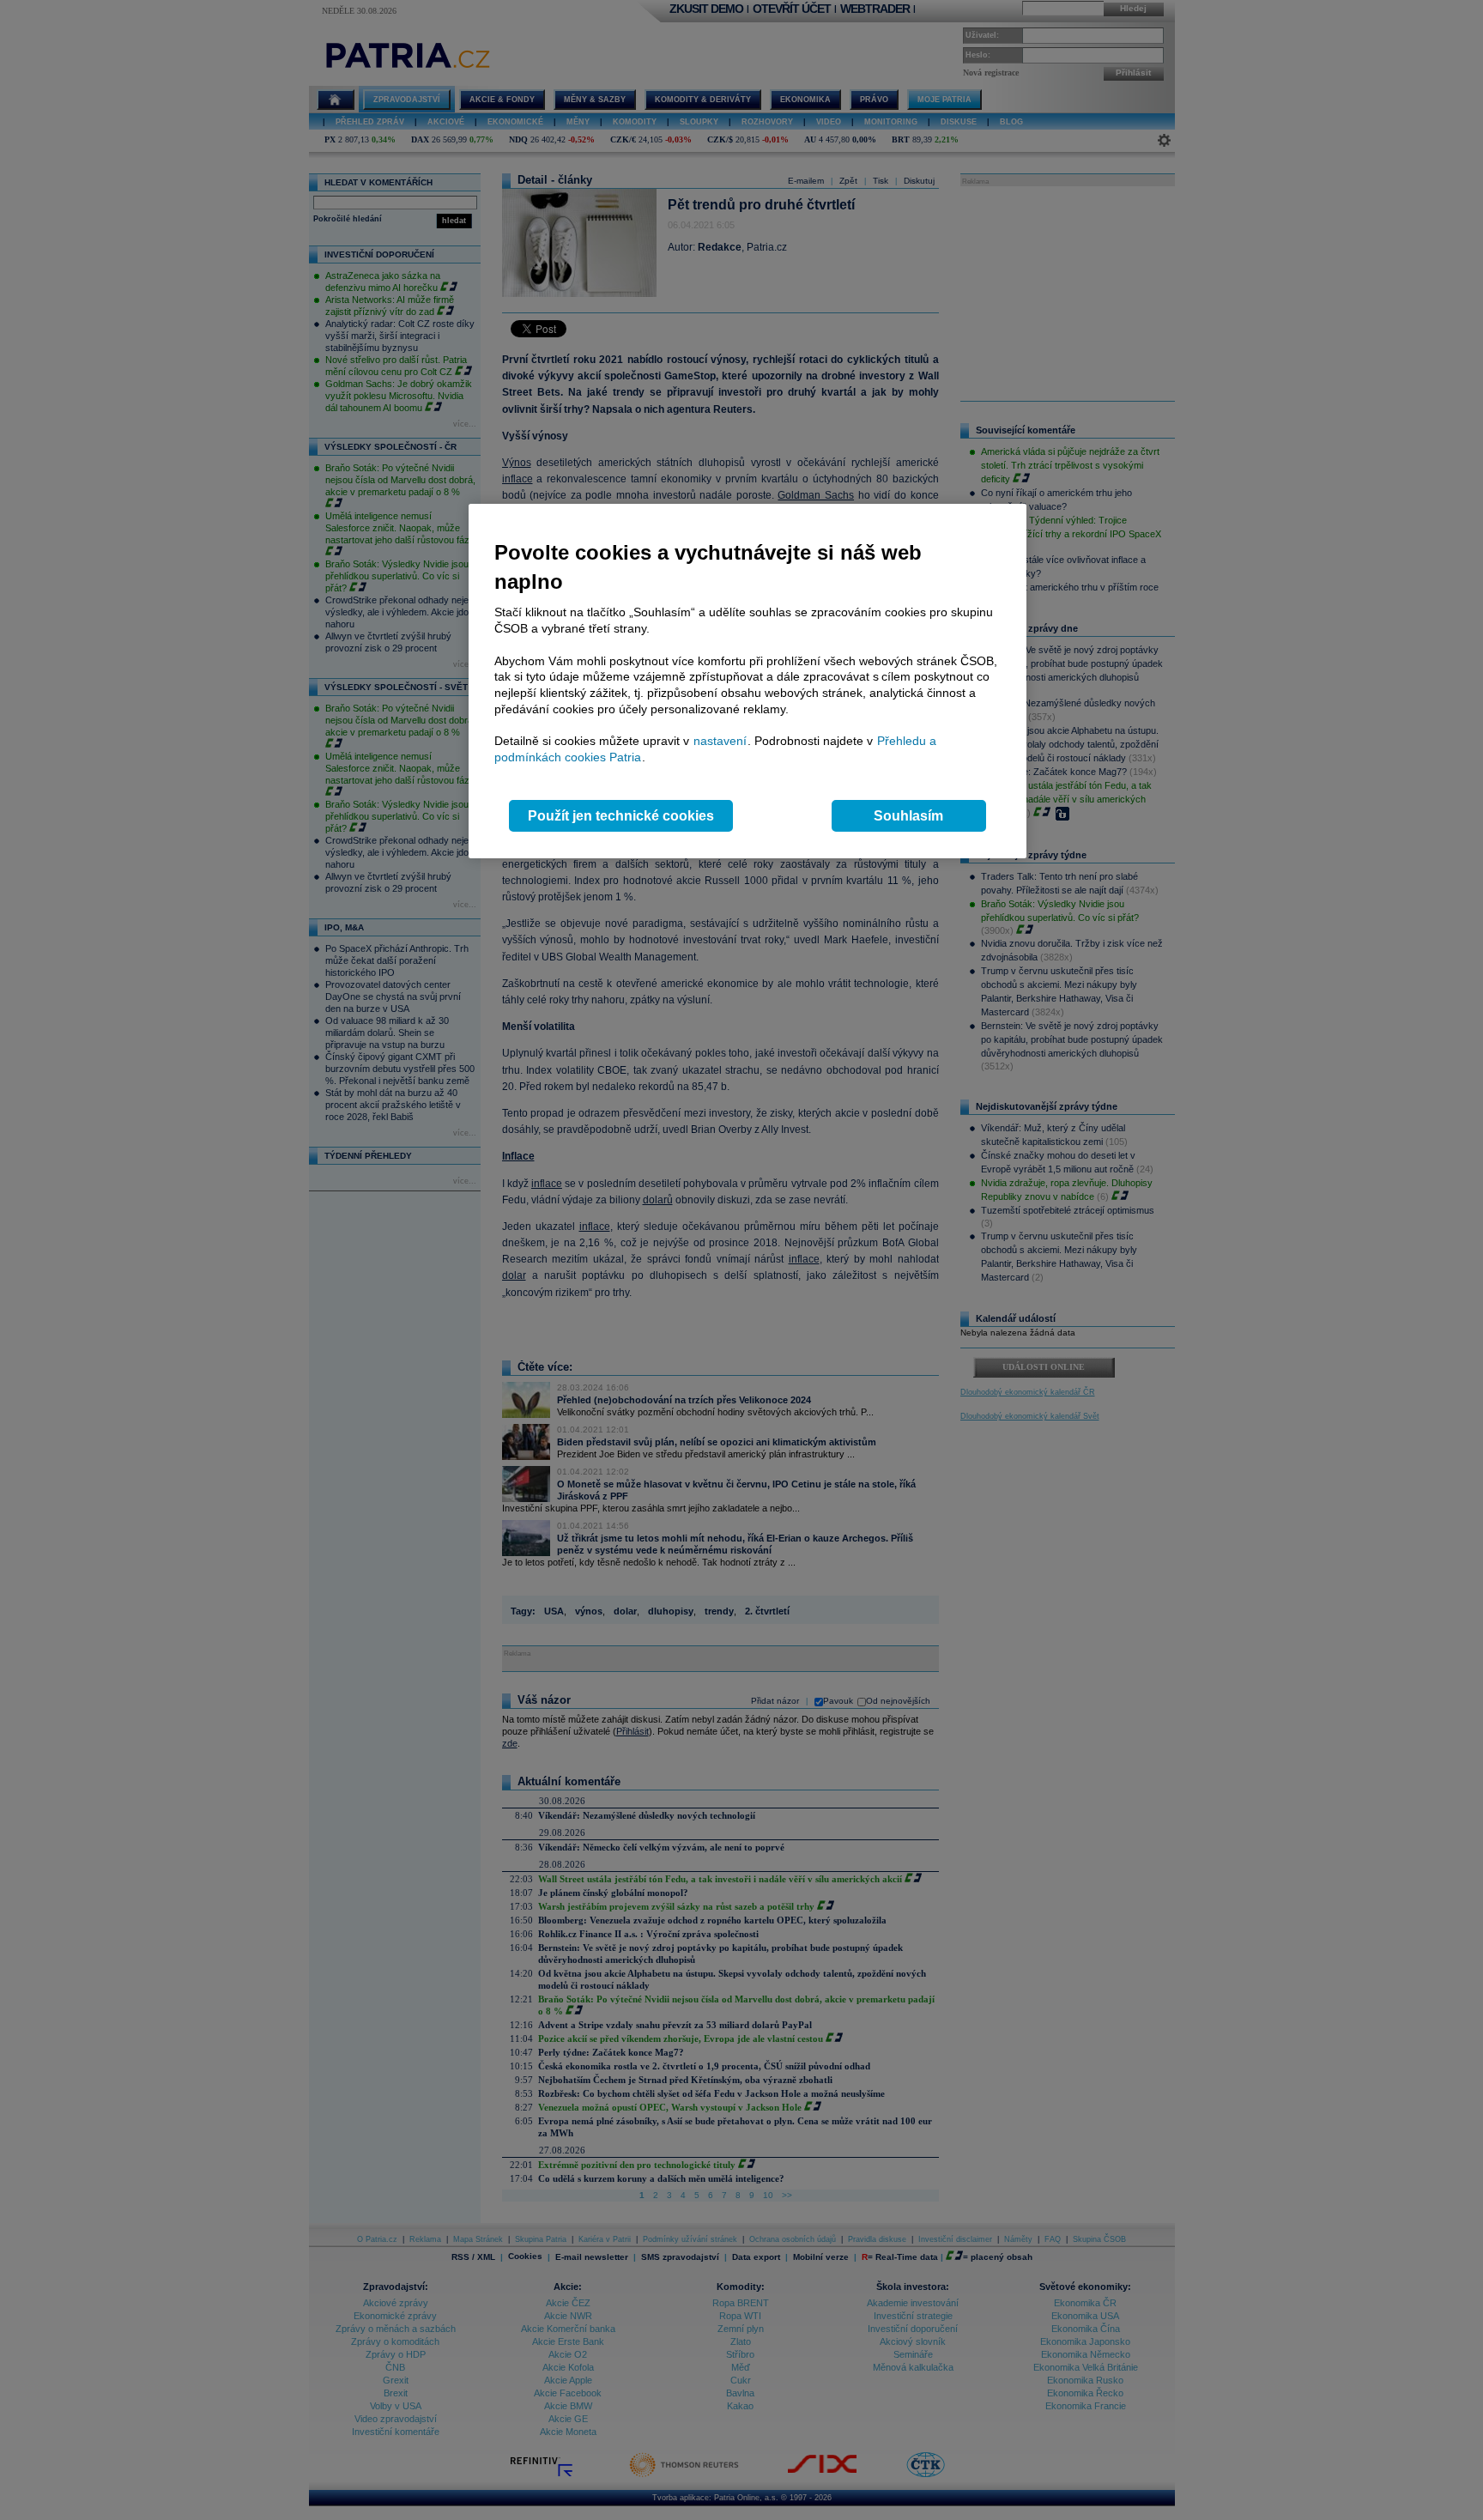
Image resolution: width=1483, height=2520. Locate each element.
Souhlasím (908, 816)
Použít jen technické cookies (621, 816)
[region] (748, 681)
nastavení (720, 741)
